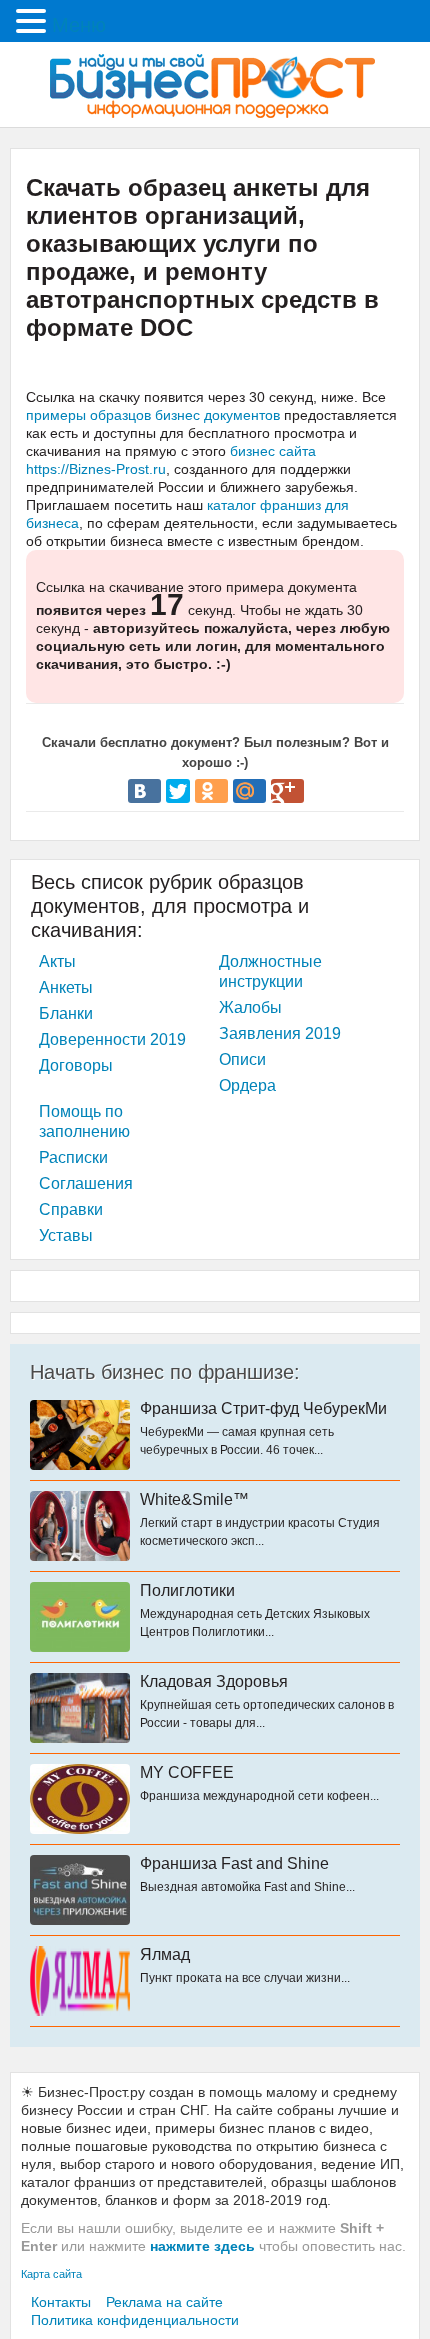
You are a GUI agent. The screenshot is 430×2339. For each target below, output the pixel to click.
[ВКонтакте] (144, 791)
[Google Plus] (287, 791)
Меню (79, 25)
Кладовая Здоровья (214, 1681)
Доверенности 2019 (112, 1039)
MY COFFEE (187, 1772)
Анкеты (66, 987)
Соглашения (86, 1183)
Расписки (73, 1157)
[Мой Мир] (249, 791)
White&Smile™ (194, 1499)
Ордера (247, 1085)
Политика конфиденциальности (135, 2320)
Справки (71, 1209)
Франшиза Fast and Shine (234, 1863)
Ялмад (165, 1954)
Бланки (66, 1013)
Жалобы (250, 1007)
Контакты (61, 2302)
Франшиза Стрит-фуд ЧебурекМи (263, 1408)
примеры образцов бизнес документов (153, 415)
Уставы (66, 1235)
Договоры (76, 1065)
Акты (57, 961)
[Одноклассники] (211, 791)
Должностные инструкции (270, 971)
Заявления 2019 (280, 1033)
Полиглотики (187, 1590)
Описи (242, 1059)
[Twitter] (178, 791)
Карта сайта (51, 2274)
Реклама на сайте (164, 2302)
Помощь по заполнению (84, 1121)
